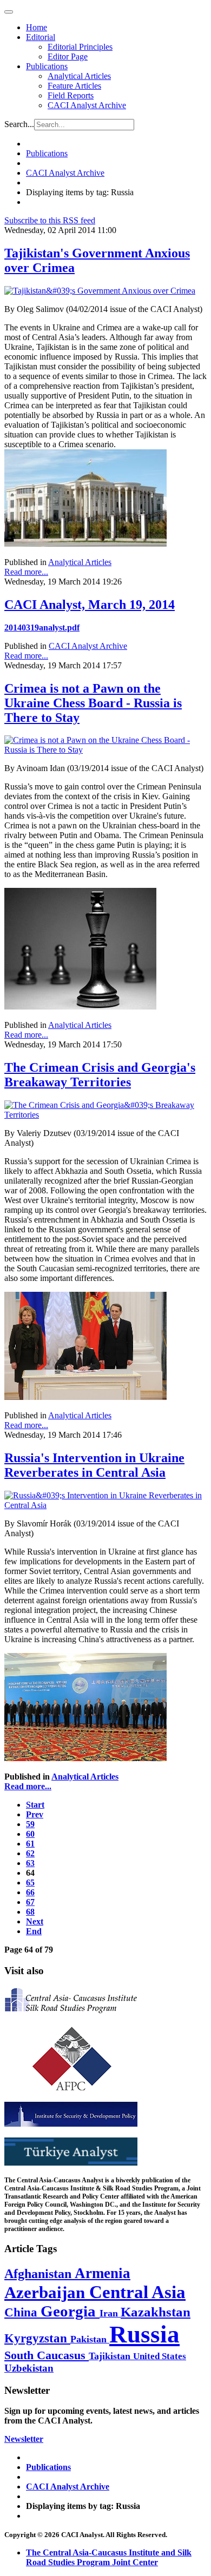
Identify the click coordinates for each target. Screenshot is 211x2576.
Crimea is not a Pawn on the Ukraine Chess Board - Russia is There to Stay (93, 703)
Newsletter (24, 2439)
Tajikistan (111, 2356)
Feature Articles (74, 86)
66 (30, 1892)
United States (160, 2356)
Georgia (70, 2311)
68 (30, 1912)
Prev (35, 1814)
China (22, 2312)
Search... (19, 124)
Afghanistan (39, 2274)
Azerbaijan (47, 2293)
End (34, 1931)
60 (30, 1834)
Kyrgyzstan (37, 2338)
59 (30, 1824)
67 (30, 1902)
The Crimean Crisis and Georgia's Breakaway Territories (100, 1075)
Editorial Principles (80, 47)
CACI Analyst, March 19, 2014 (90, 605)
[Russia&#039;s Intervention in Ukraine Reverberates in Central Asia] (105, 1505)
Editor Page (68, 57)
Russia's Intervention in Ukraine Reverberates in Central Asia (94, 1465)
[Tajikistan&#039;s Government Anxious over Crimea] (100, 291)
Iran (110, 2313)
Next (35, 1921)
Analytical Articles (79, 76)
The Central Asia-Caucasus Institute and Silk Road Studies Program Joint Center (109, 2557)
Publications (47, 66)
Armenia (103, 2273)
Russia (144, 2334)
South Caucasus (47, 2355)
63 (30, 1863)
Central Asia (137, 2292)
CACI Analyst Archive (87, 105)
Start (35, 1805)
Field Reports (71, 95)
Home (37, 27)
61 (30, 1844)
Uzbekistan (29, 2368)
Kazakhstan (156, 2312)
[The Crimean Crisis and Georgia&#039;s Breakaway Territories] (105, 1115)
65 (30, 1883)
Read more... (26, 572)
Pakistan (90, 2339)
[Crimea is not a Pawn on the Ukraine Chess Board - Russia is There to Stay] (105, 750)
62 (30, 1853)
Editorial (41, 37)
